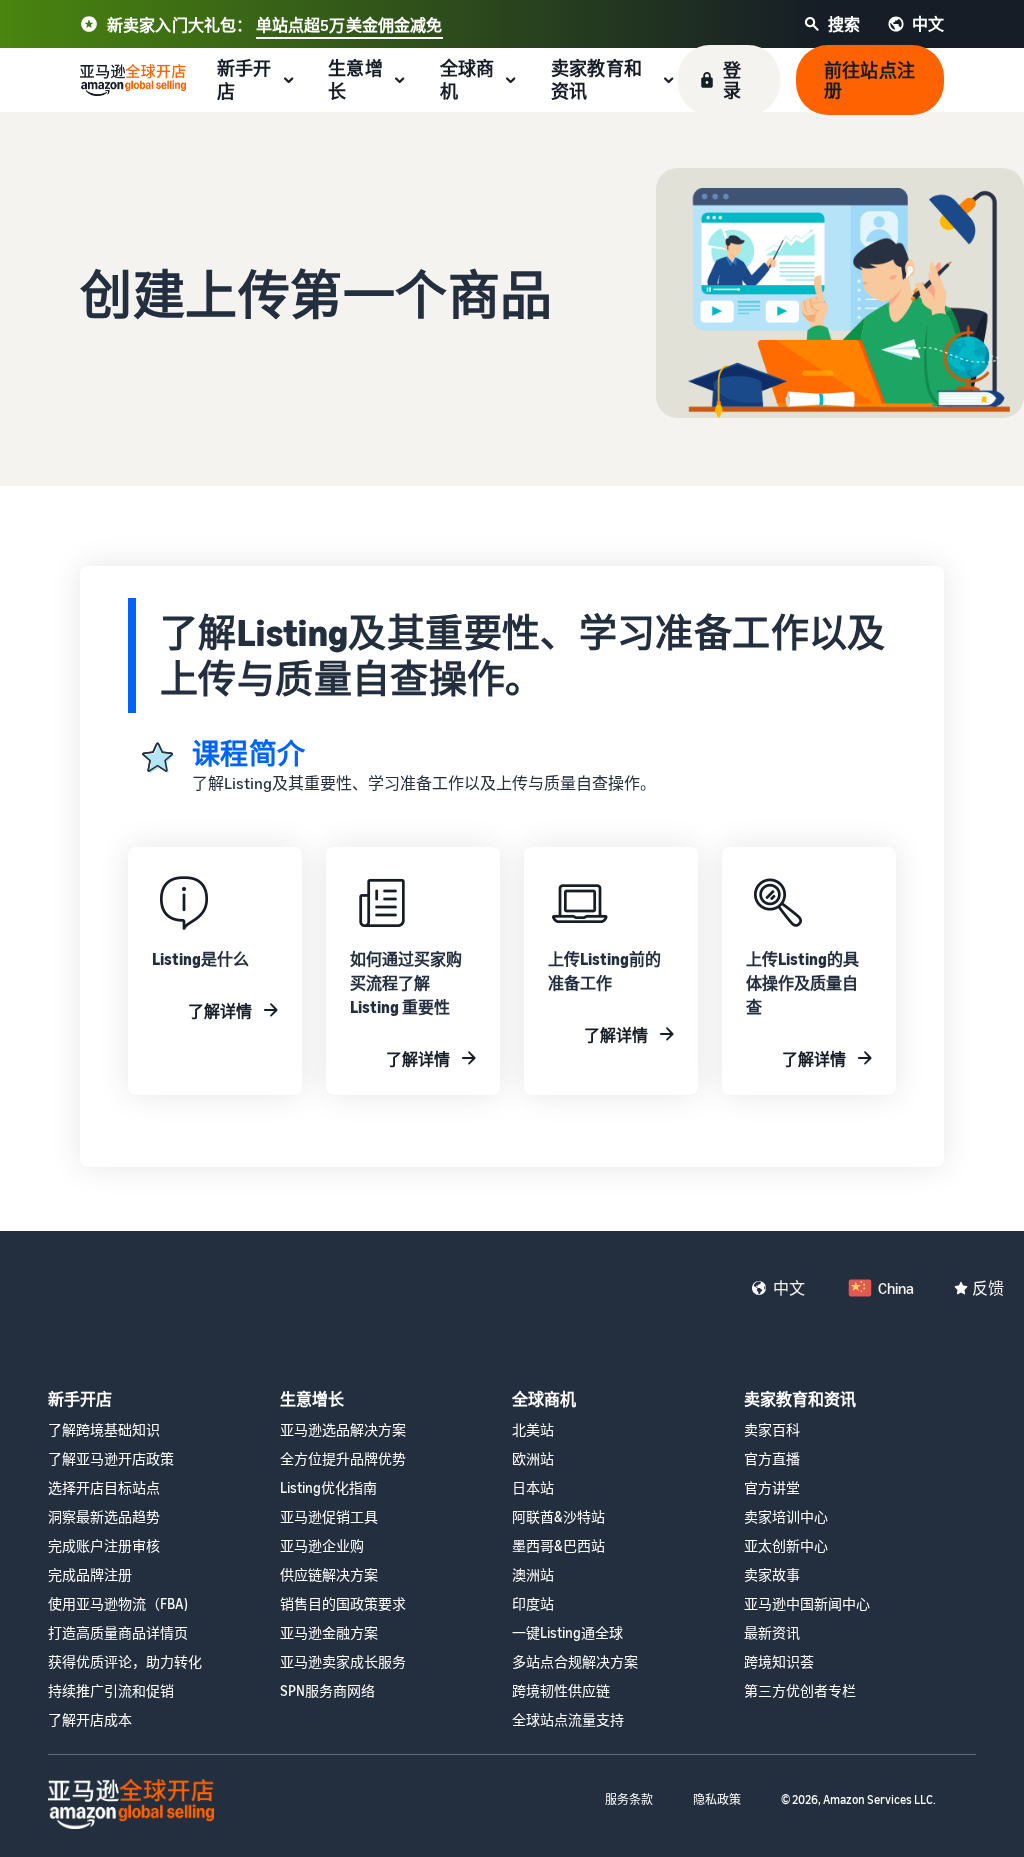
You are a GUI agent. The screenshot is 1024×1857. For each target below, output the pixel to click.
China (896, 1288)
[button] (729, 80)
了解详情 (220, 1011)
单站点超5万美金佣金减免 (349, 25)
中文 (789, 1288)
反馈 (988, 1288)
